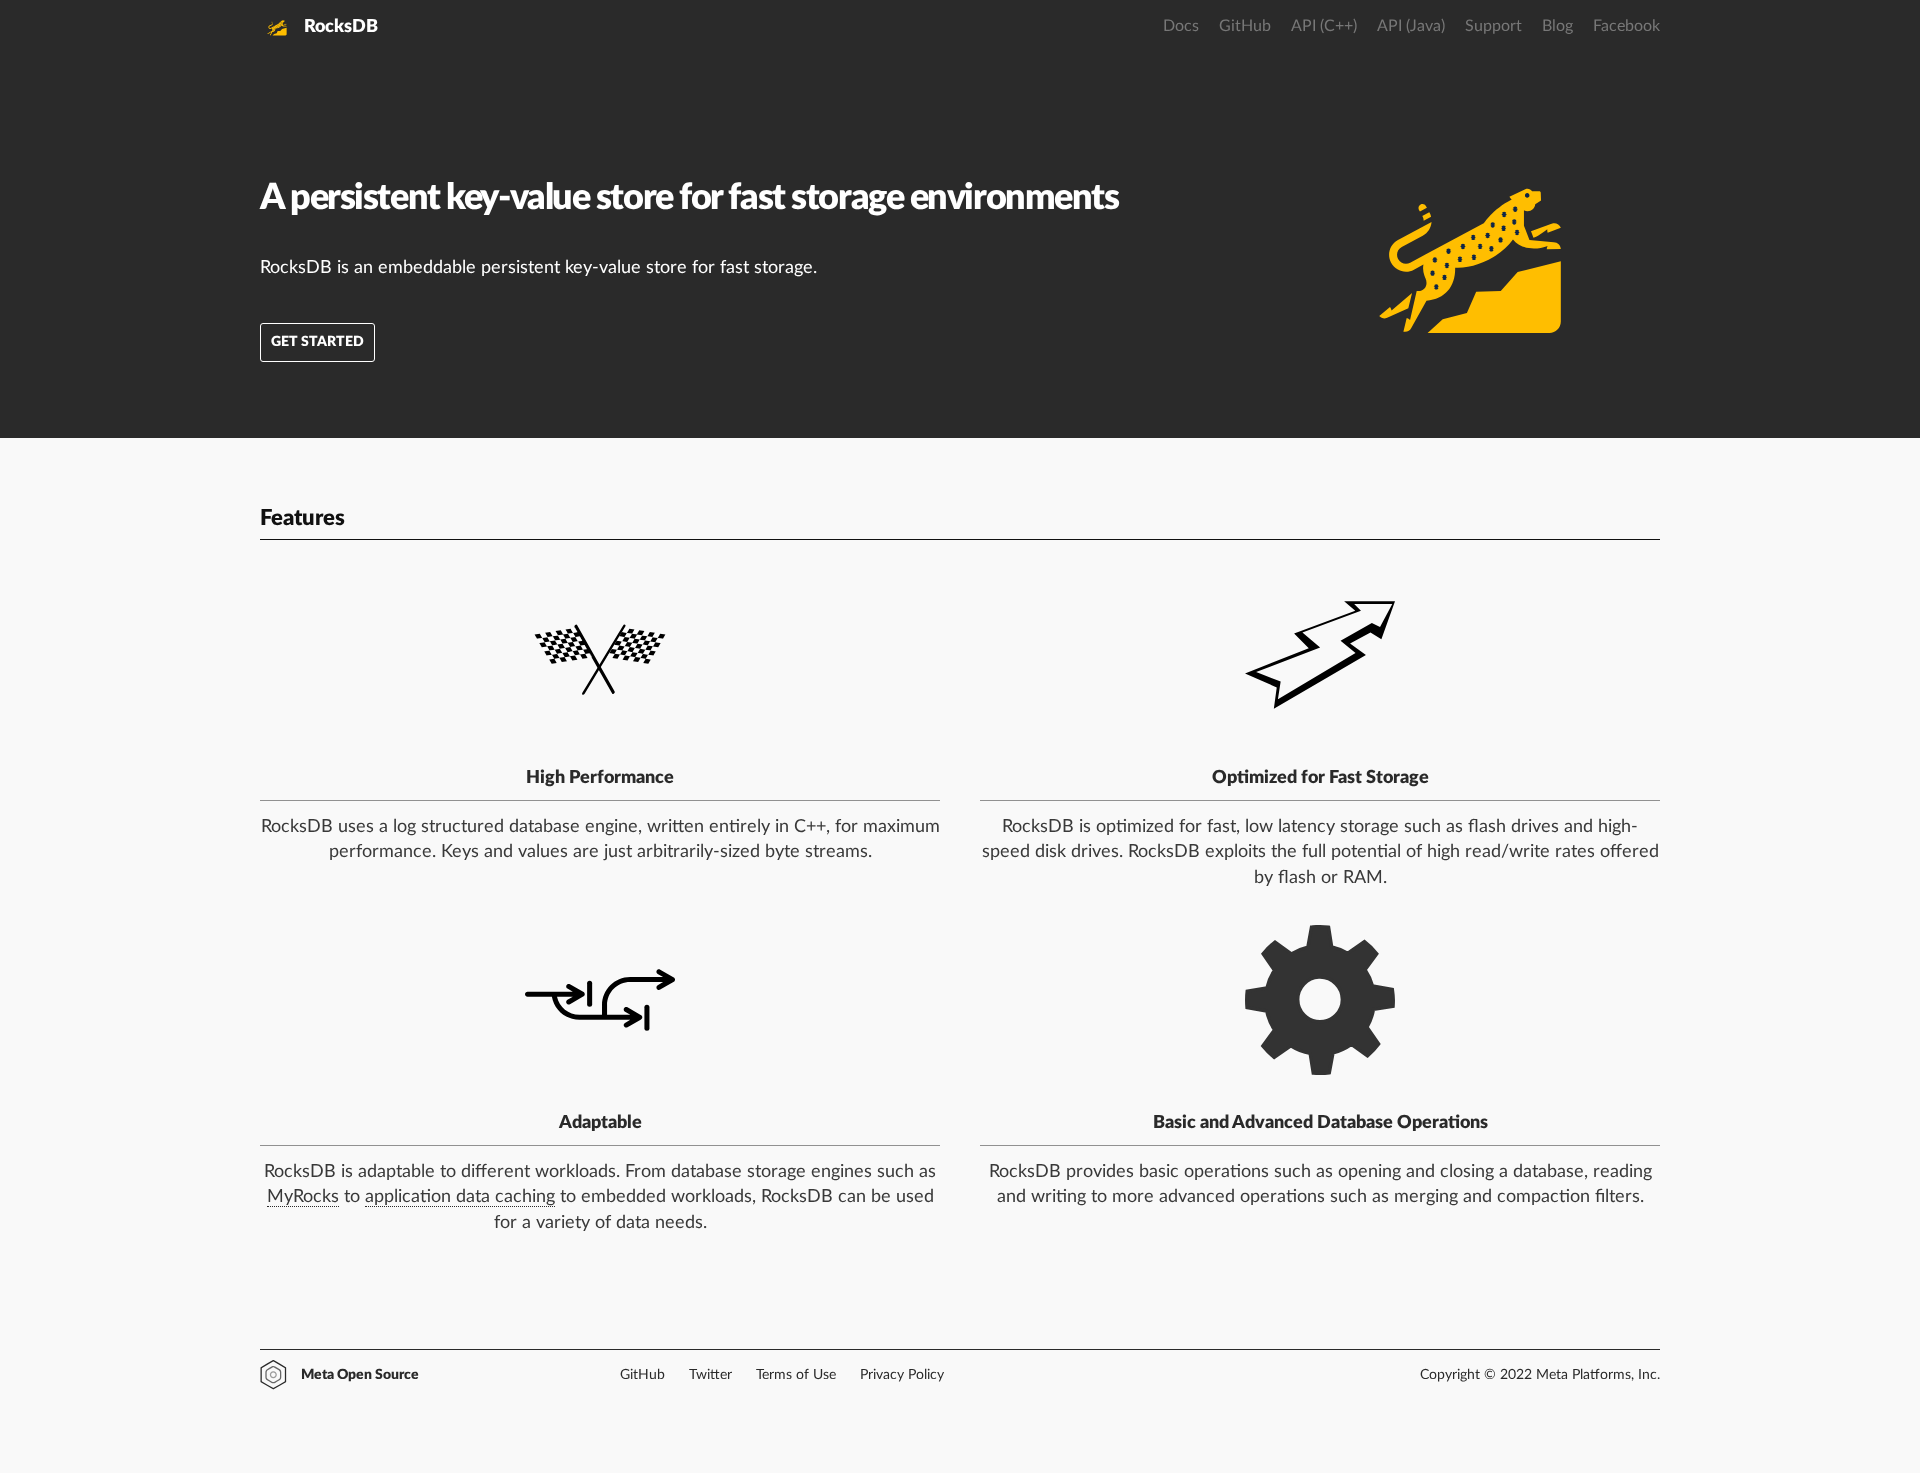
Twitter (710, 1375)
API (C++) (1324, 26)
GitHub (1245, 26)
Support (1493, 26)
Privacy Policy (902, 1375)
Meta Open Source (360, 1375)
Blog (1557, 26)
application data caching (460, 1197)
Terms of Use (796, 1375)
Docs (1181, 26)
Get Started (317, 342)
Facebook (1626, 26)
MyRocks (303, 1197)
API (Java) (1411, 26)
